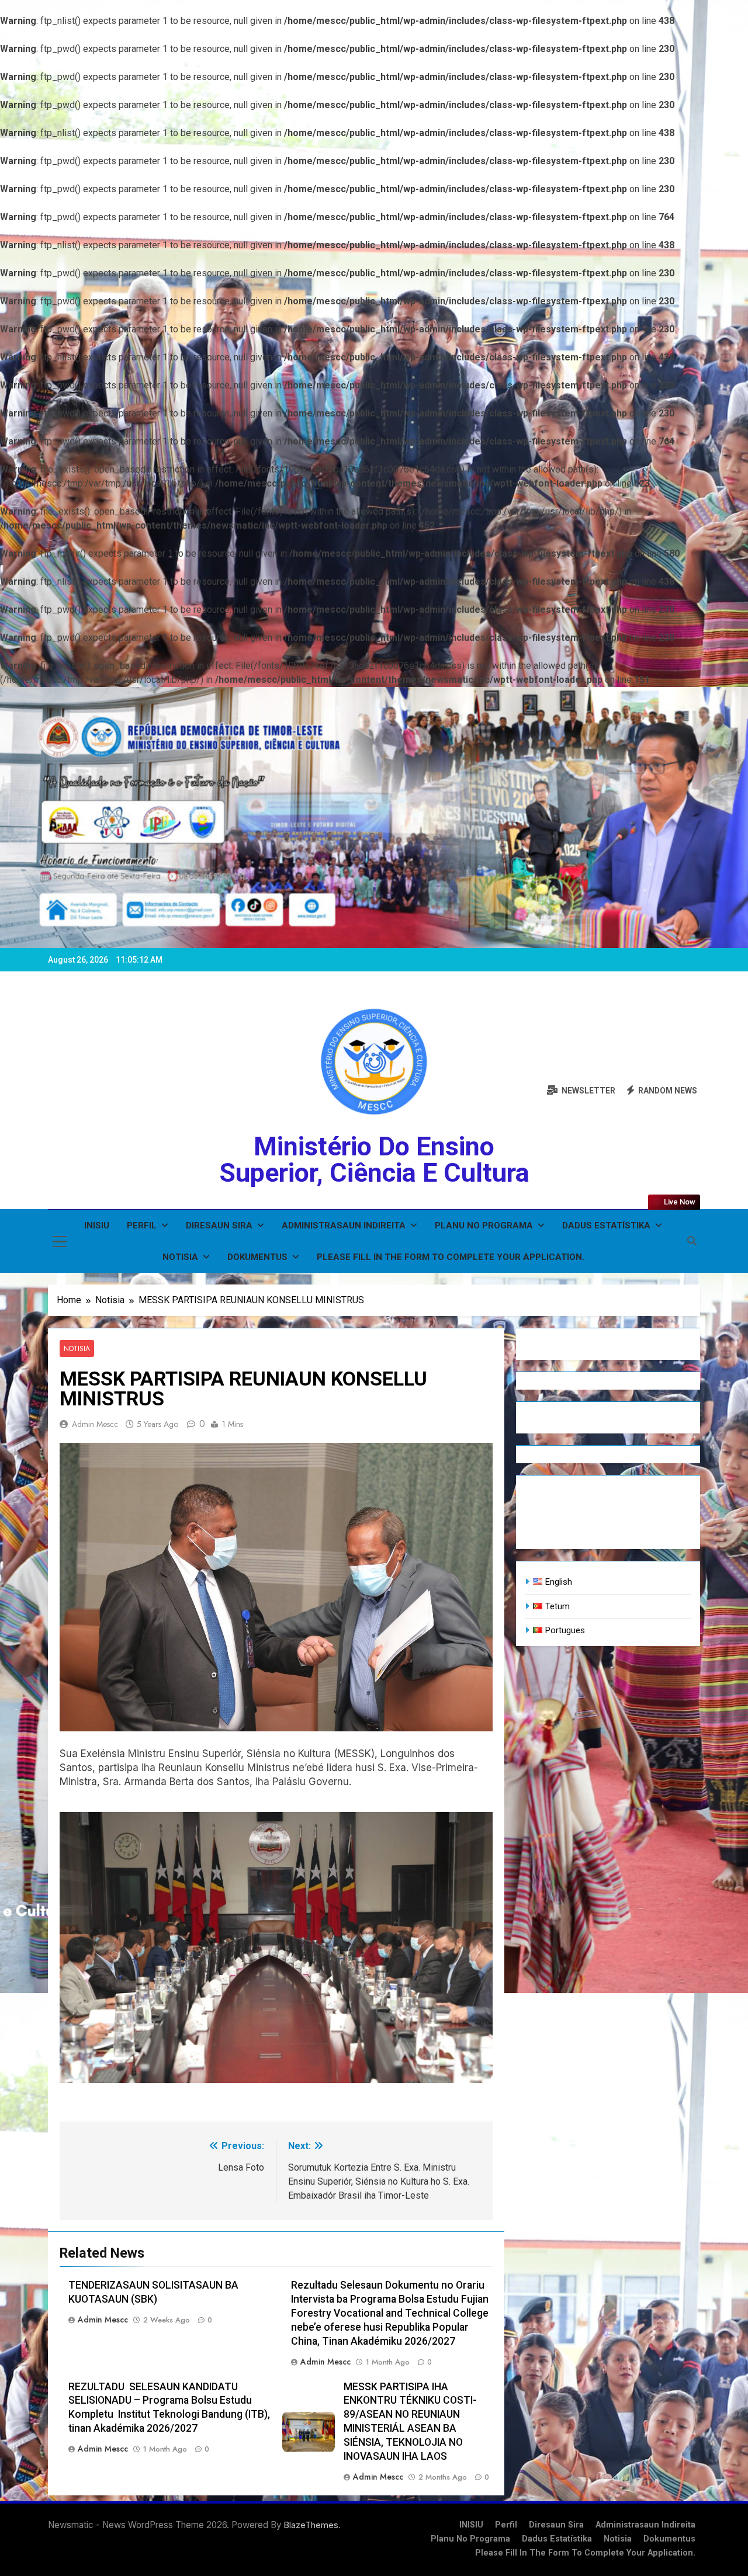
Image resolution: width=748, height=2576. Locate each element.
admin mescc (95, 1424)
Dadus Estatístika (606, 1225)
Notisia (180, 1257)
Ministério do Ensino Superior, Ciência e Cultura (374, 1159)
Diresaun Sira (219, 1225)
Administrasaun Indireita (344, 1225)
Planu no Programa (484, 1225)
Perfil (142, 1225)
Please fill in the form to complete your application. (451, 1257)
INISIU (97, 1225)
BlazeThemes (311, 2525)
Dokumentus (257, 1257)
